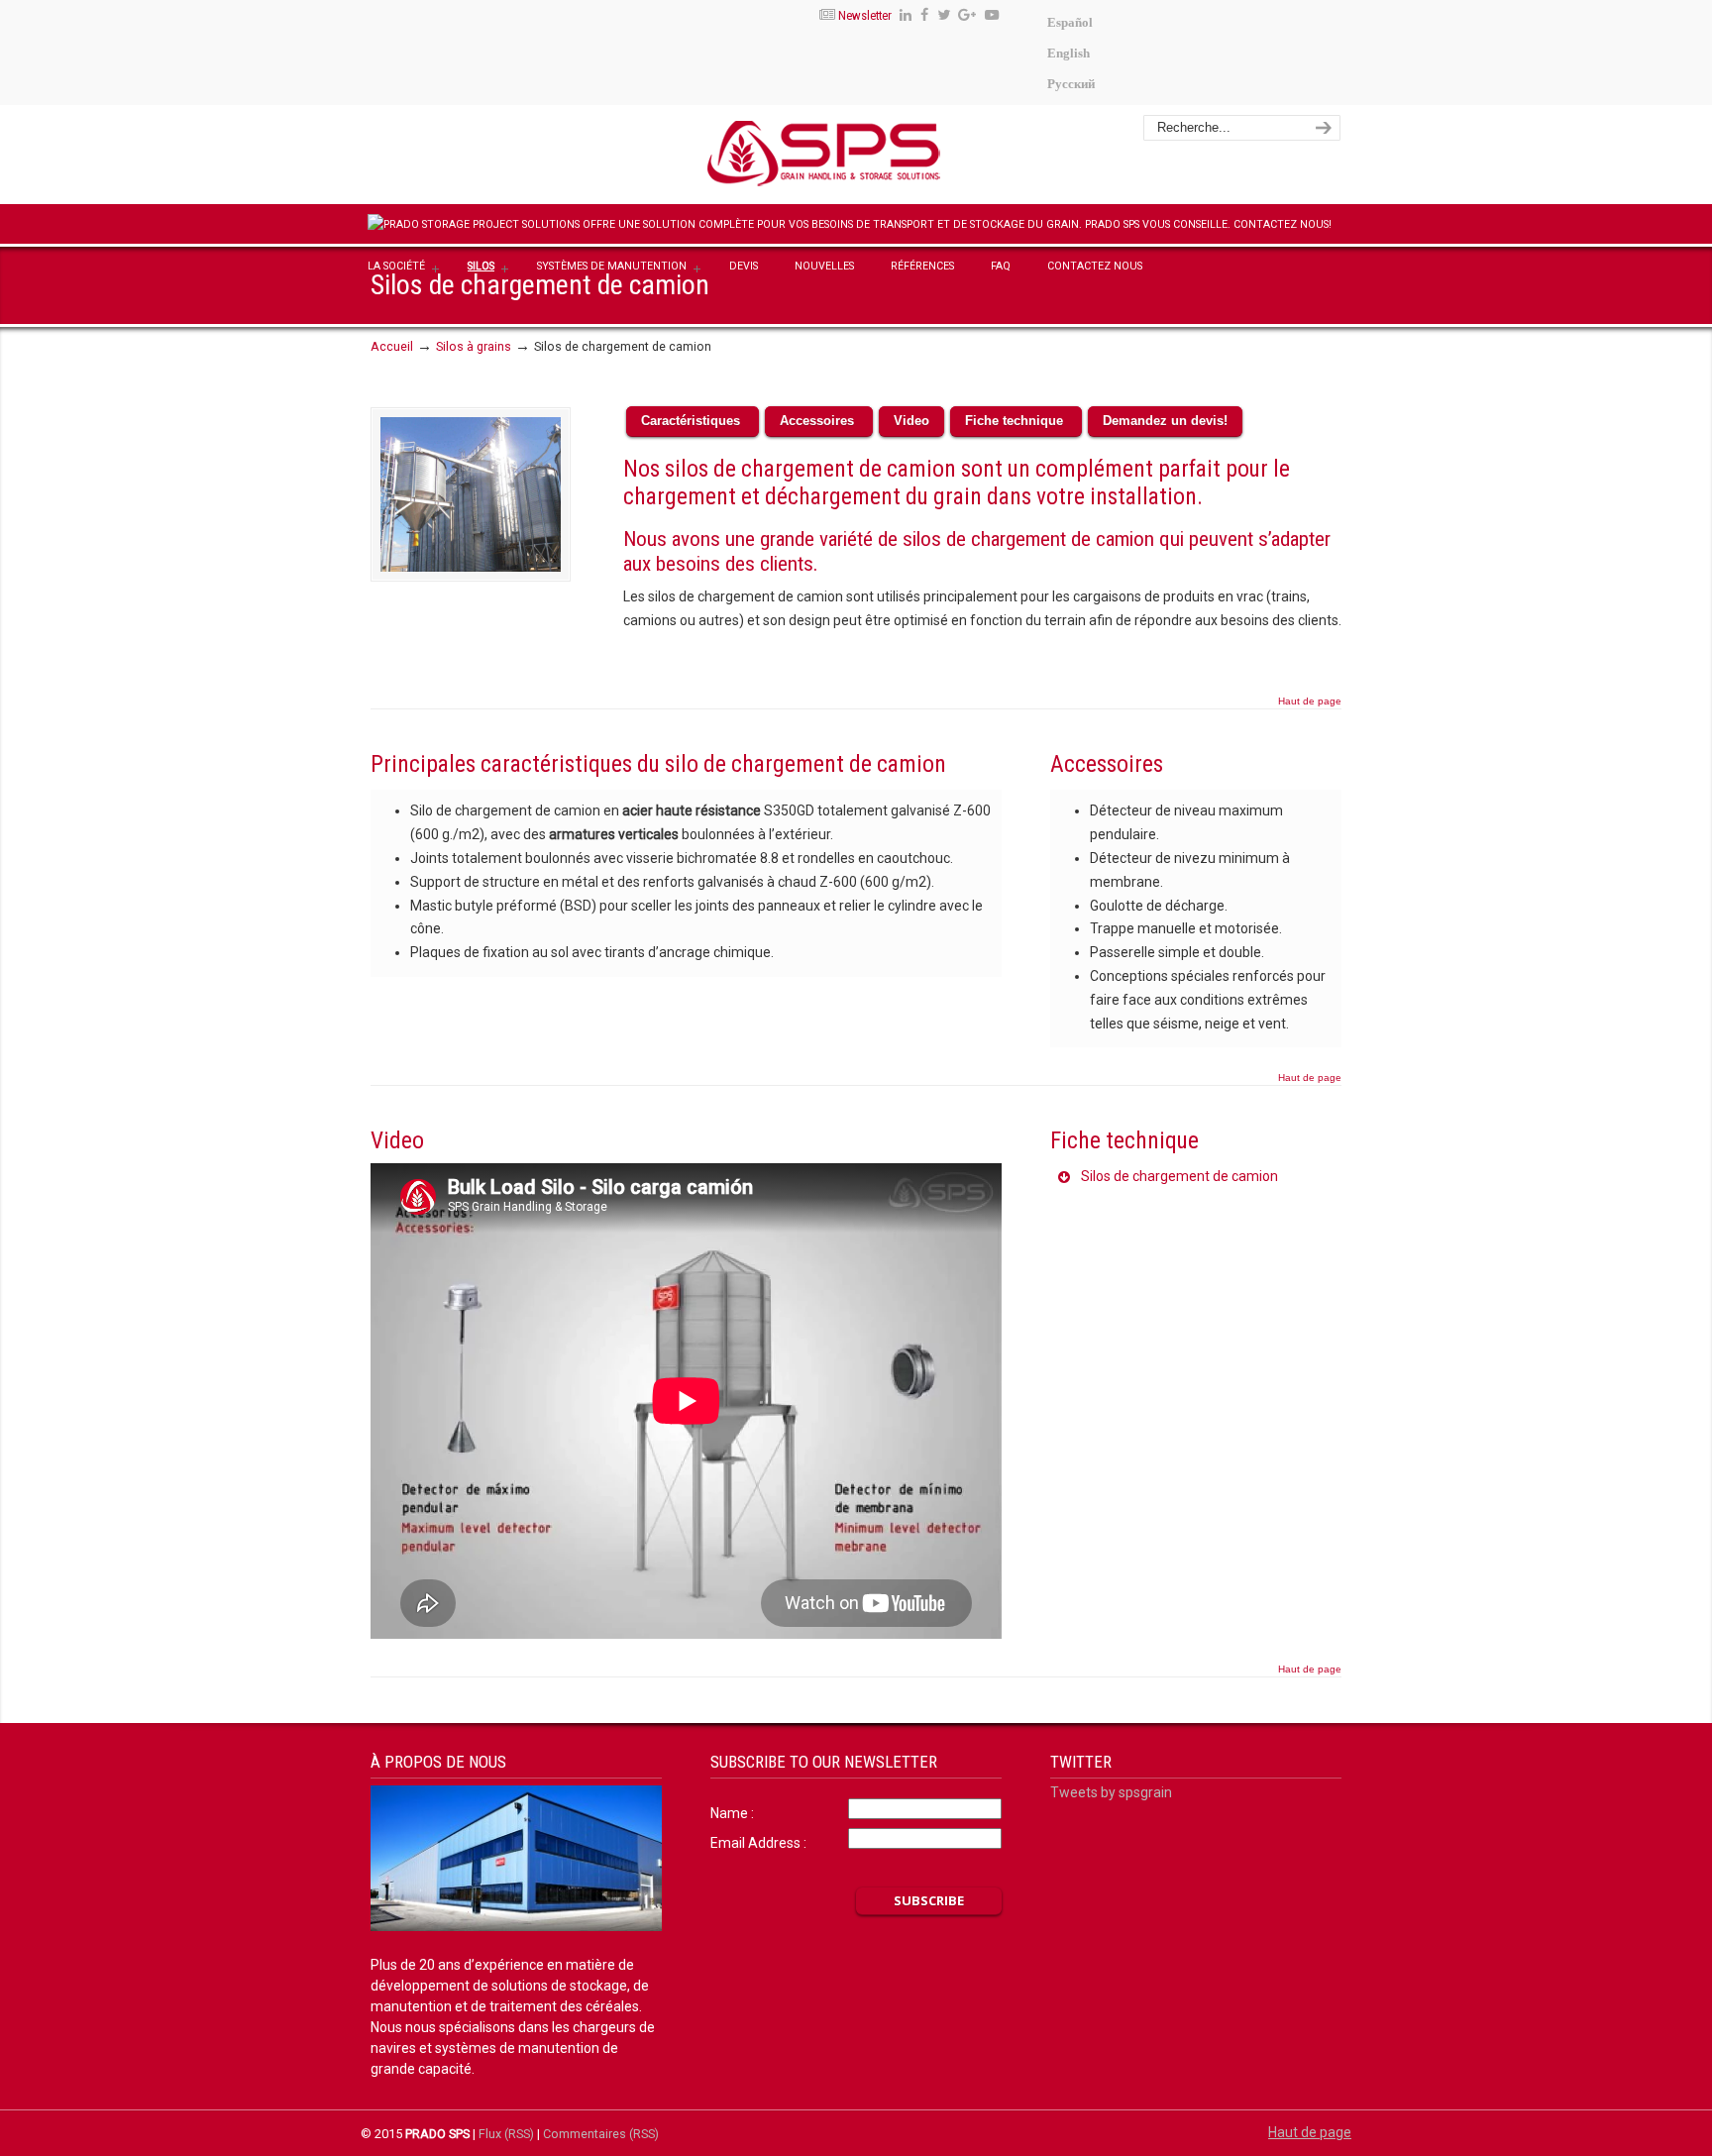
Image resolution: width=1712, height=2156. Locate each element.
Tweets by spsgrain (1111, 1792)
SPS (882, 158)
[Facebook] (924, 15)
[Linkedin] (906, 15)
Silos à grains (474, 346)
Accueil (392, 346)
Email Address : (758, 1843)
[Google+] (968, 15)
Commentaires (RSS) (601, 2134)
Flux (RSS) (506, 2134)
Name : (732, 1813)
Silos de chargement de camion (1178, 1176)
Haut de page (1310, 701)
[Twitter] (944, 15)
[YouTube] (992, 15)
